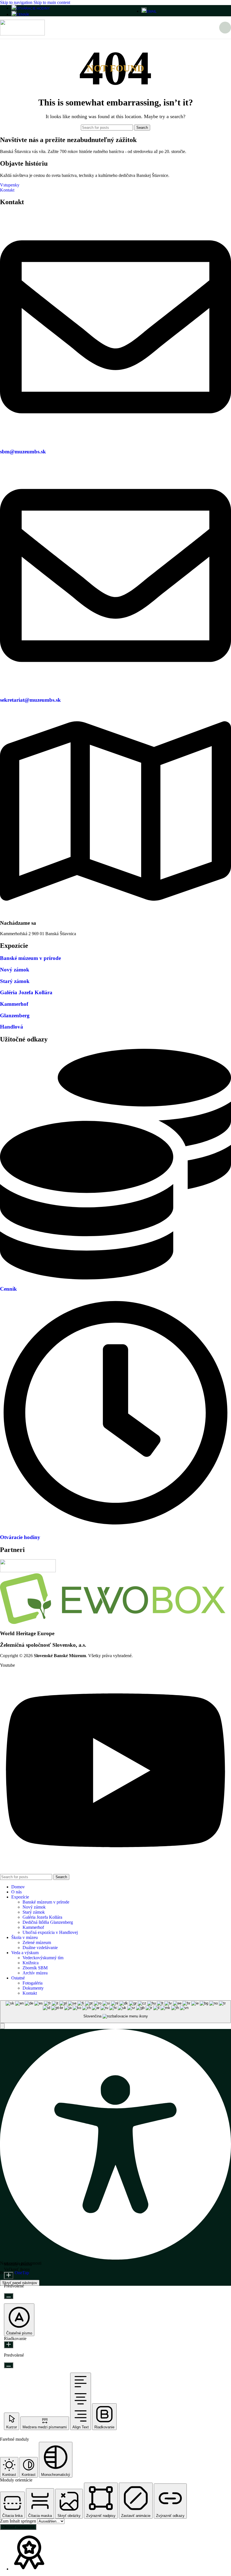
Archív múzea (35, 1973)
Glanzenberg (15, 1015)
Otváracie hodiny (20, 1537)
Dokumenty (33, 1988)
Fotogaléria (33, 1983)
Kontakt (30, 1993)
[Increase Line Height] (9, 2345)
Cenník (8, 1289)
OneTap (22, 2273)
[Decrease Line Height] (9, 2365)
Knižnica (31, 1963)
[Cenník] (115, 1278)
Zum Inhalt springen (19, 2521)
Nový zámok (15, 970)
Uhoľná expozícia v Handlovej (50, 1932)
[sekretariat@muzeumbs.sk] (115, 689)
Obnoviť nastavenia (18, 2527)
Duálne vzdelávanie (40, 1948)
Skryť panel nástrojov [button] (20, 2283)
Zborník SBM (35, 1968)
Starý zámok (15, 981)
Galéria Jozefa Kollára (26, 992)
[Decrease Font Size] (9, 2296)
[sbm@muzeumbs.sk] (115, 441)
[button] (2, 2026)
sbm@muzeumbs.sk (23, 452)
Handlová (12, 1027)
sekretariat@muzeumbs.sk (30, 700)
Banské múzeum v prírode (30, 958)
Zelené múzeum (37, 1942)
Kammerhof (14, 1004)
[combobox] (115, 2012)
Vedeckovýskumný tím (43, 1958)
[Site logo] (22, 34)
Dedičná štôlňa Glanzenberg (48, 1922)
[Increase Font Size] (9, 2275)
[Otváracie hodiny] (115, 1527)
